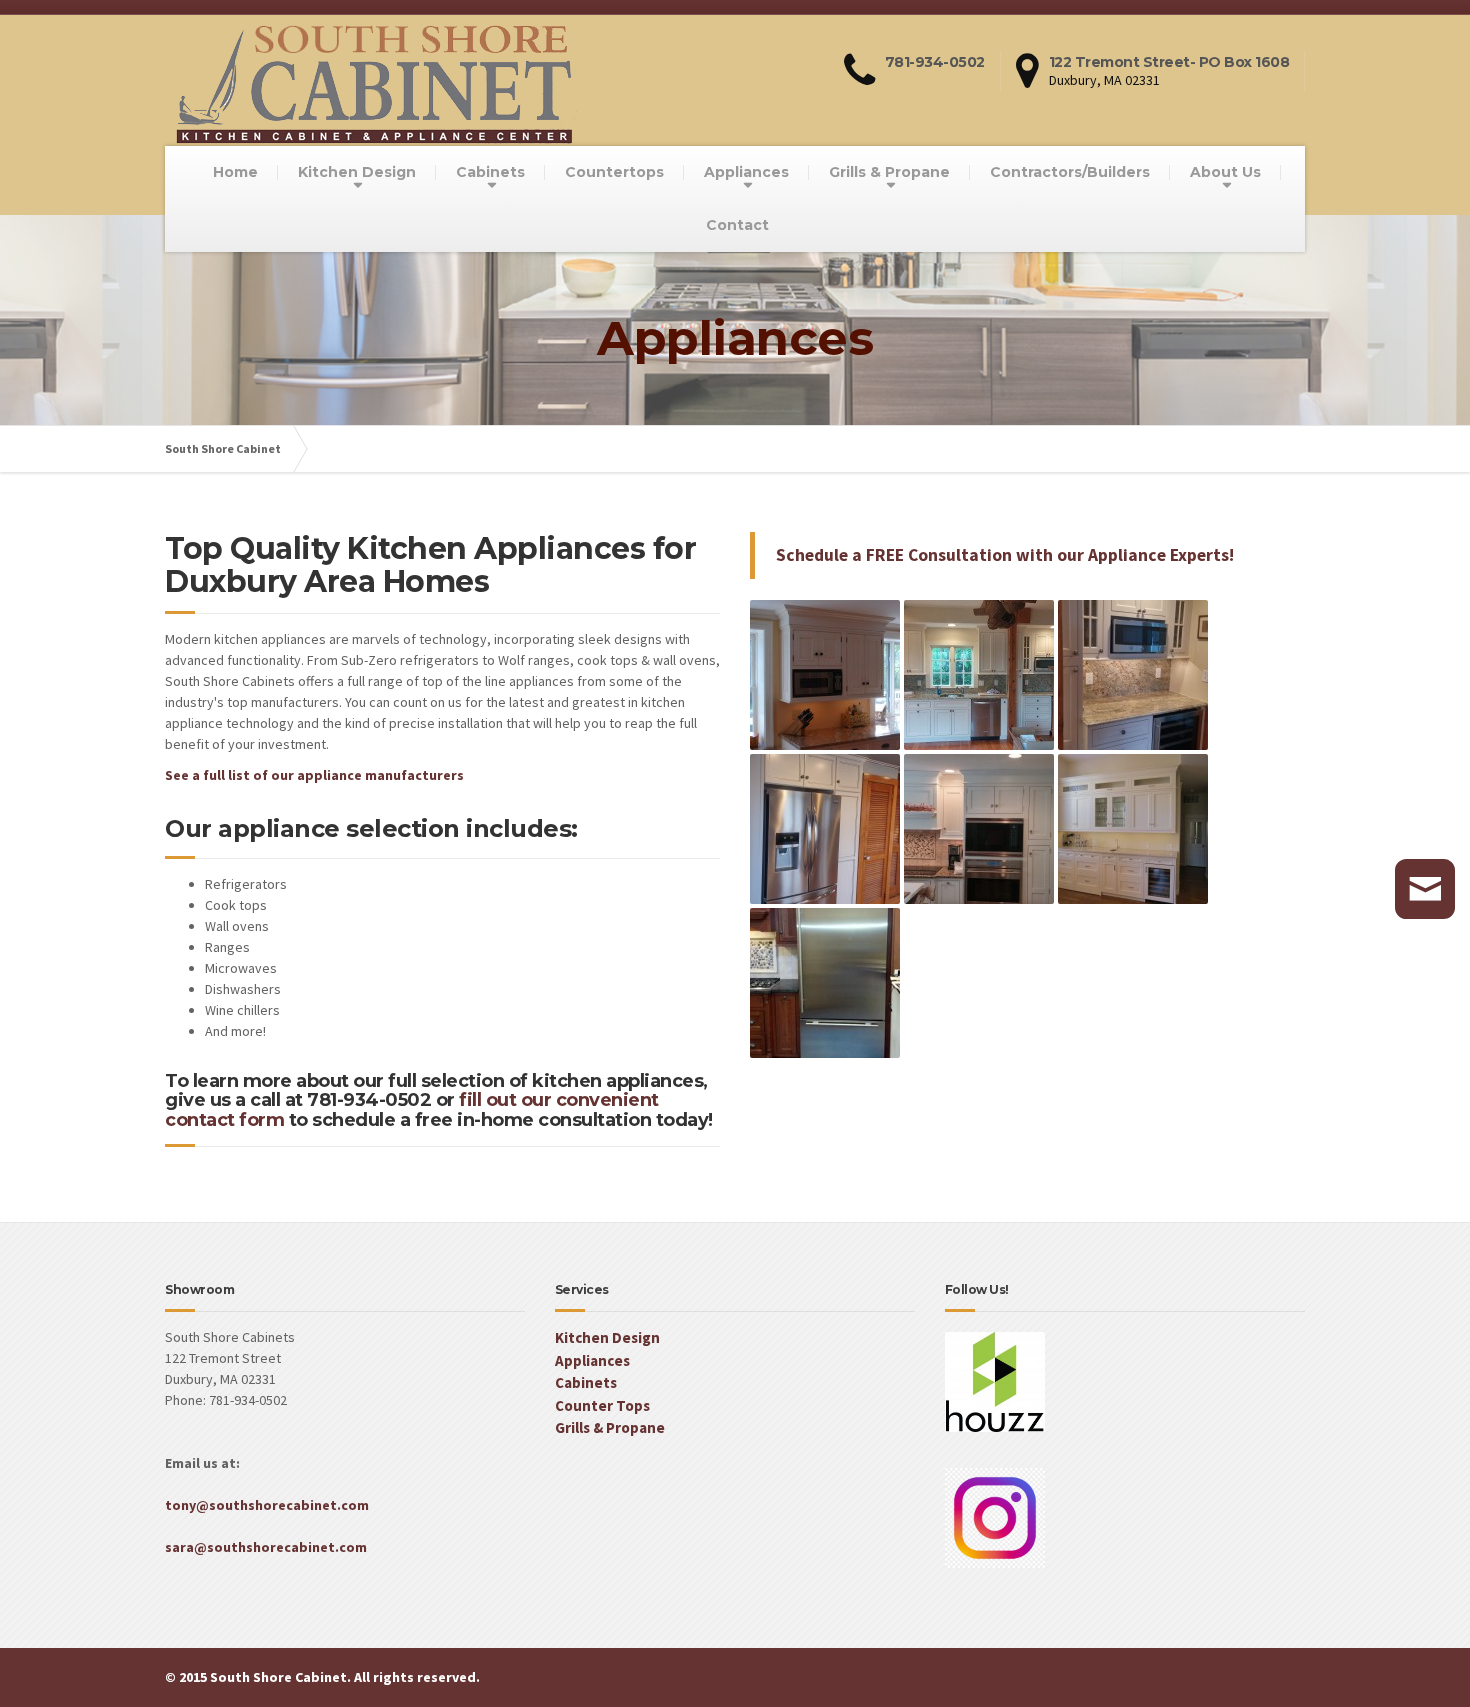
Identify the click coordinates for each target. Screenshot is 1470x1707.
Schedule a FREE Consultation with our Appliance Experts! (1005, 555)
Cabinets (490, 172)
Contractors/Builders (1070, 172)
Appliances (746, 172)
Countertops (614, 172)
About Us (1225, 172)
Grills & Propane (889, 172)
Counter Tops (602, 1405)
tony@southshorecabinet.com (267, 1505)
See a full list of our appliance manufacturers (314, 775)
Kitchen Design (357, 172)
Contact (737, 225)
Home (235, 172)
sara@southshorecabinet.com (266, 1547)
